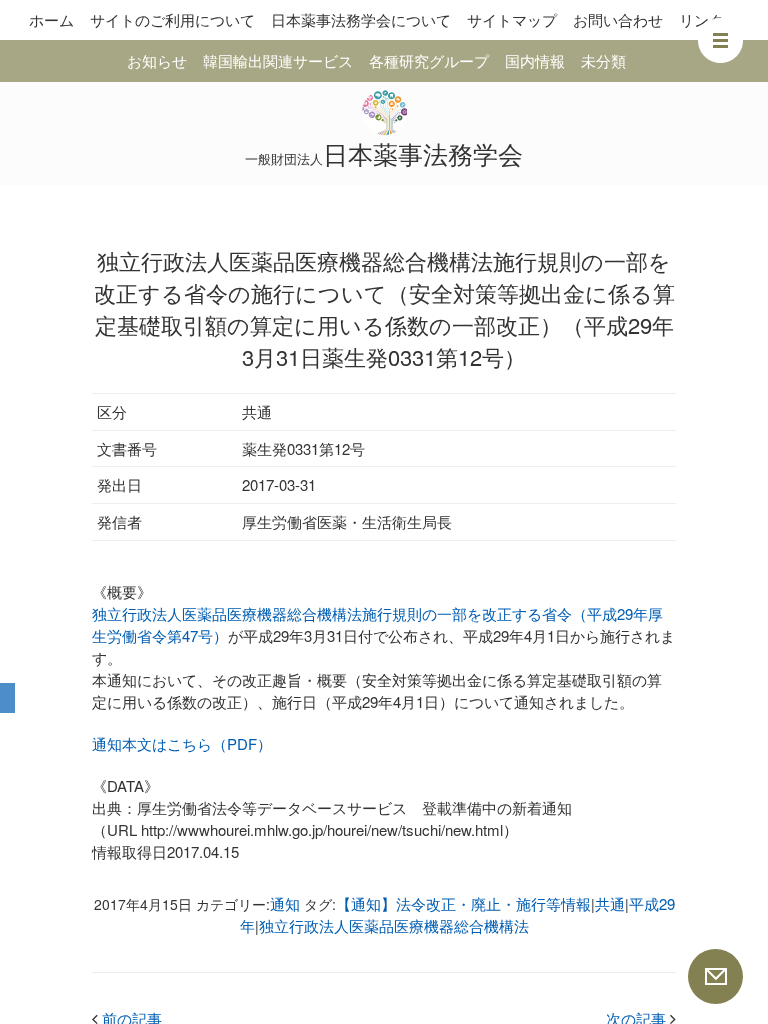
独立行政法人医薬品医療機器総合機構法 (394, 925)
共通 (610, 903)
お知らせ (157, 60)
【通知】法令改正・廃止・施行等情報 (463, 903)
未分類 (603, 60)
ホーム (51, 19)
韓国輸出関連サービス (278, 60)
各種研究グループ (429, 60)
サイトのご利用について (172, 19)
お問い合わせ (618, 19)
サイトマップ (512, 19)
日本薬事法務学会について (361, 19)
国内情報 (535, 60)
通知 (285, 903)
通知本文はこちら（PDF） (182, 743)
